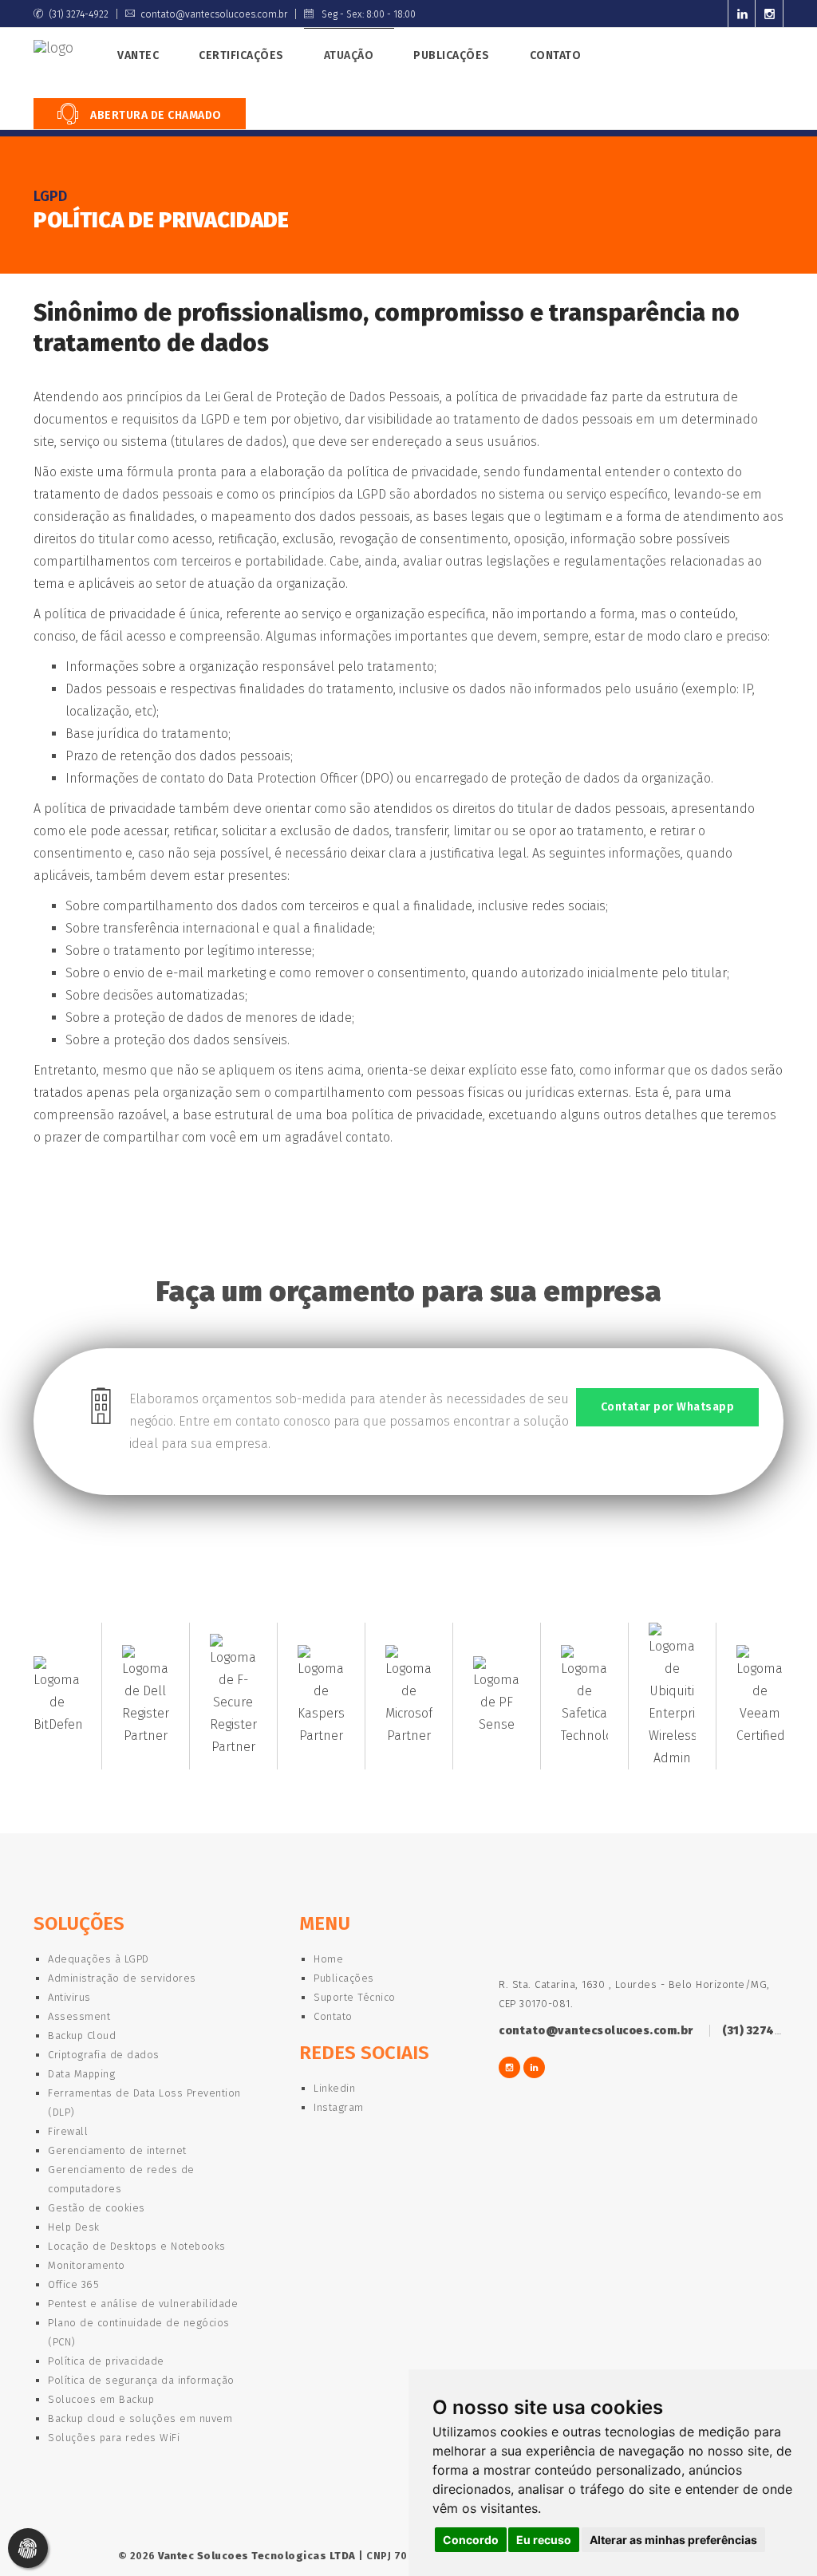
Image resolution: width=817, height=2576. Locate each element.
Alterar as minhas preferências (673, 2540)
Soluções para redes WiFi (114, 2438)
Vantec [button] (138, 55)
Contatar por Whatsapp (668, 1407)
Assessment (79, 2016)
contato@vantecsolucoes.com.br (214, 14)
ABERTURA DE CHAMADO (155, 115)
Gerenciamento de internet (117, 2150)
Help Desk (74, 2227)
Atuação (349, 55)
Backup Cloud (82, 2036)
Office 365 (73, 2284)
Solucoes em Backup (101, 2399)
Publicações (452, 55)
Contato (556, 55)
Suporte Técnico (355, 1997)
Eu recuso (544, 2540)
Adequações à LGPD (99, 1959)
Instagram (339, 2107)
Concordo (471, 2540)
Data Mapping (81, 2074)
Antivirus (69, 1997)
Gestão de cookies (97, 2208)
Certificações (241, 55)
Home (328, 1959)
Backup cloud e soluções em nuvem (140, 2418)
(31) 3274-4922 (79, 14)
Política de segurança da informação (141, 2380)
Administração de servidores (122, 1978)
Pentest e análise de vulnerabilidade (143, 2304)
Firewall (68, 2131)
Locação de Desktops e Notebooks (137, 2246)
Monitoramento (87, 2265)
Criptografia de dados (104, 2055)
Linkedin (334, 2088)
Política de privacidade (106, 2361)
